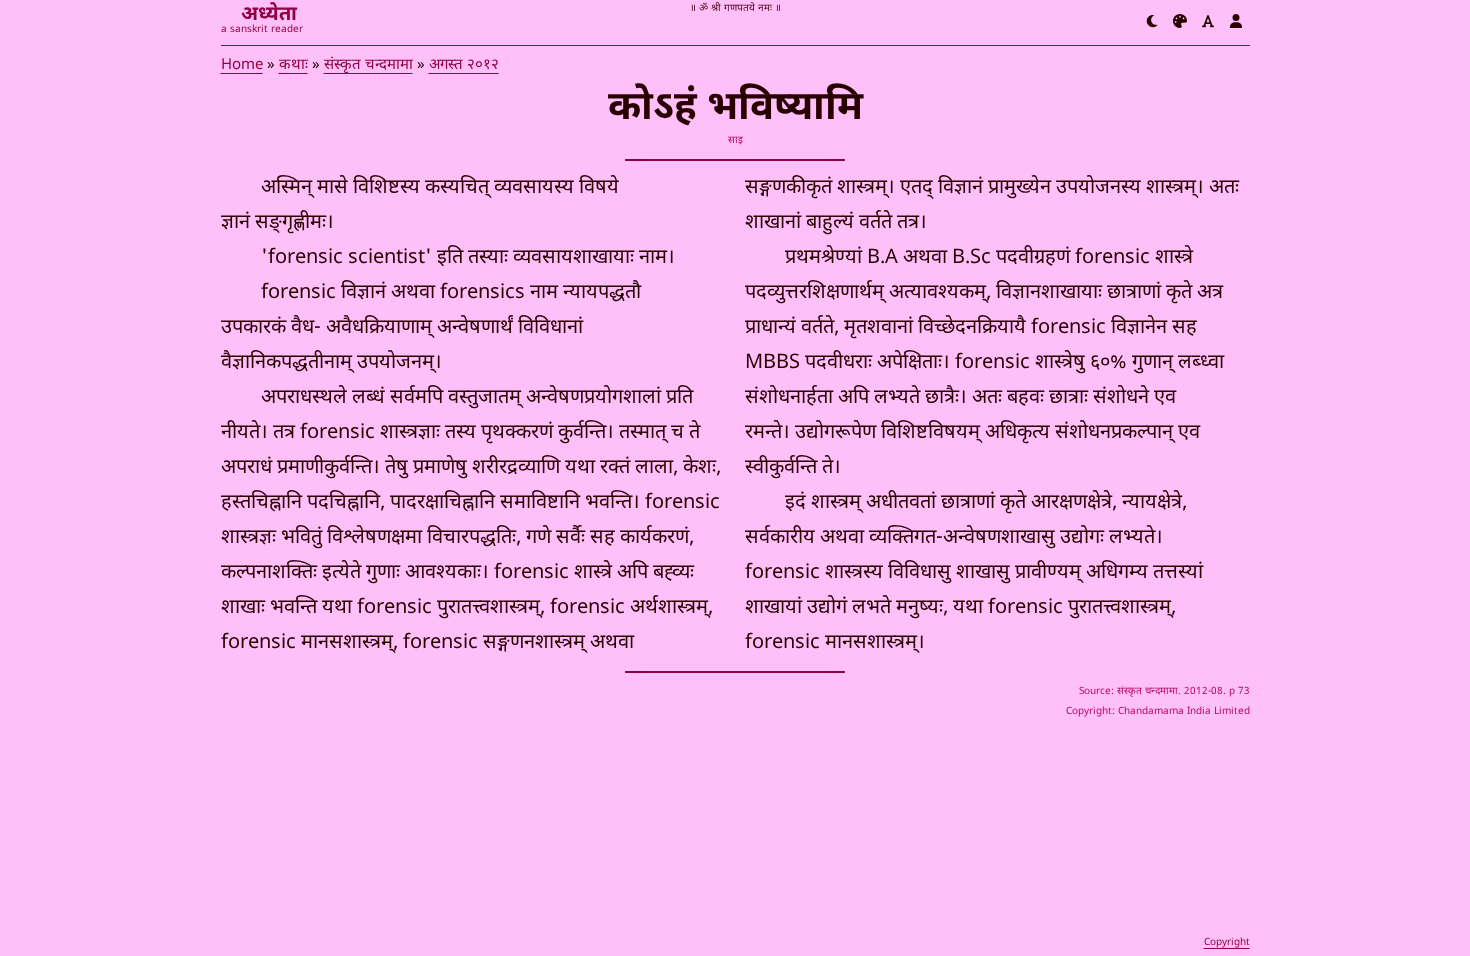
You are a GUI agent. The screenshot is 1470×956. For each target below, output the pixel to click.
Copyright (1227, 942)
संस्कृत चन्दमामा (368, 65)
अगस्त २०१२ (464, 65)
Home (242, 65)
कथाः (293, 65)
